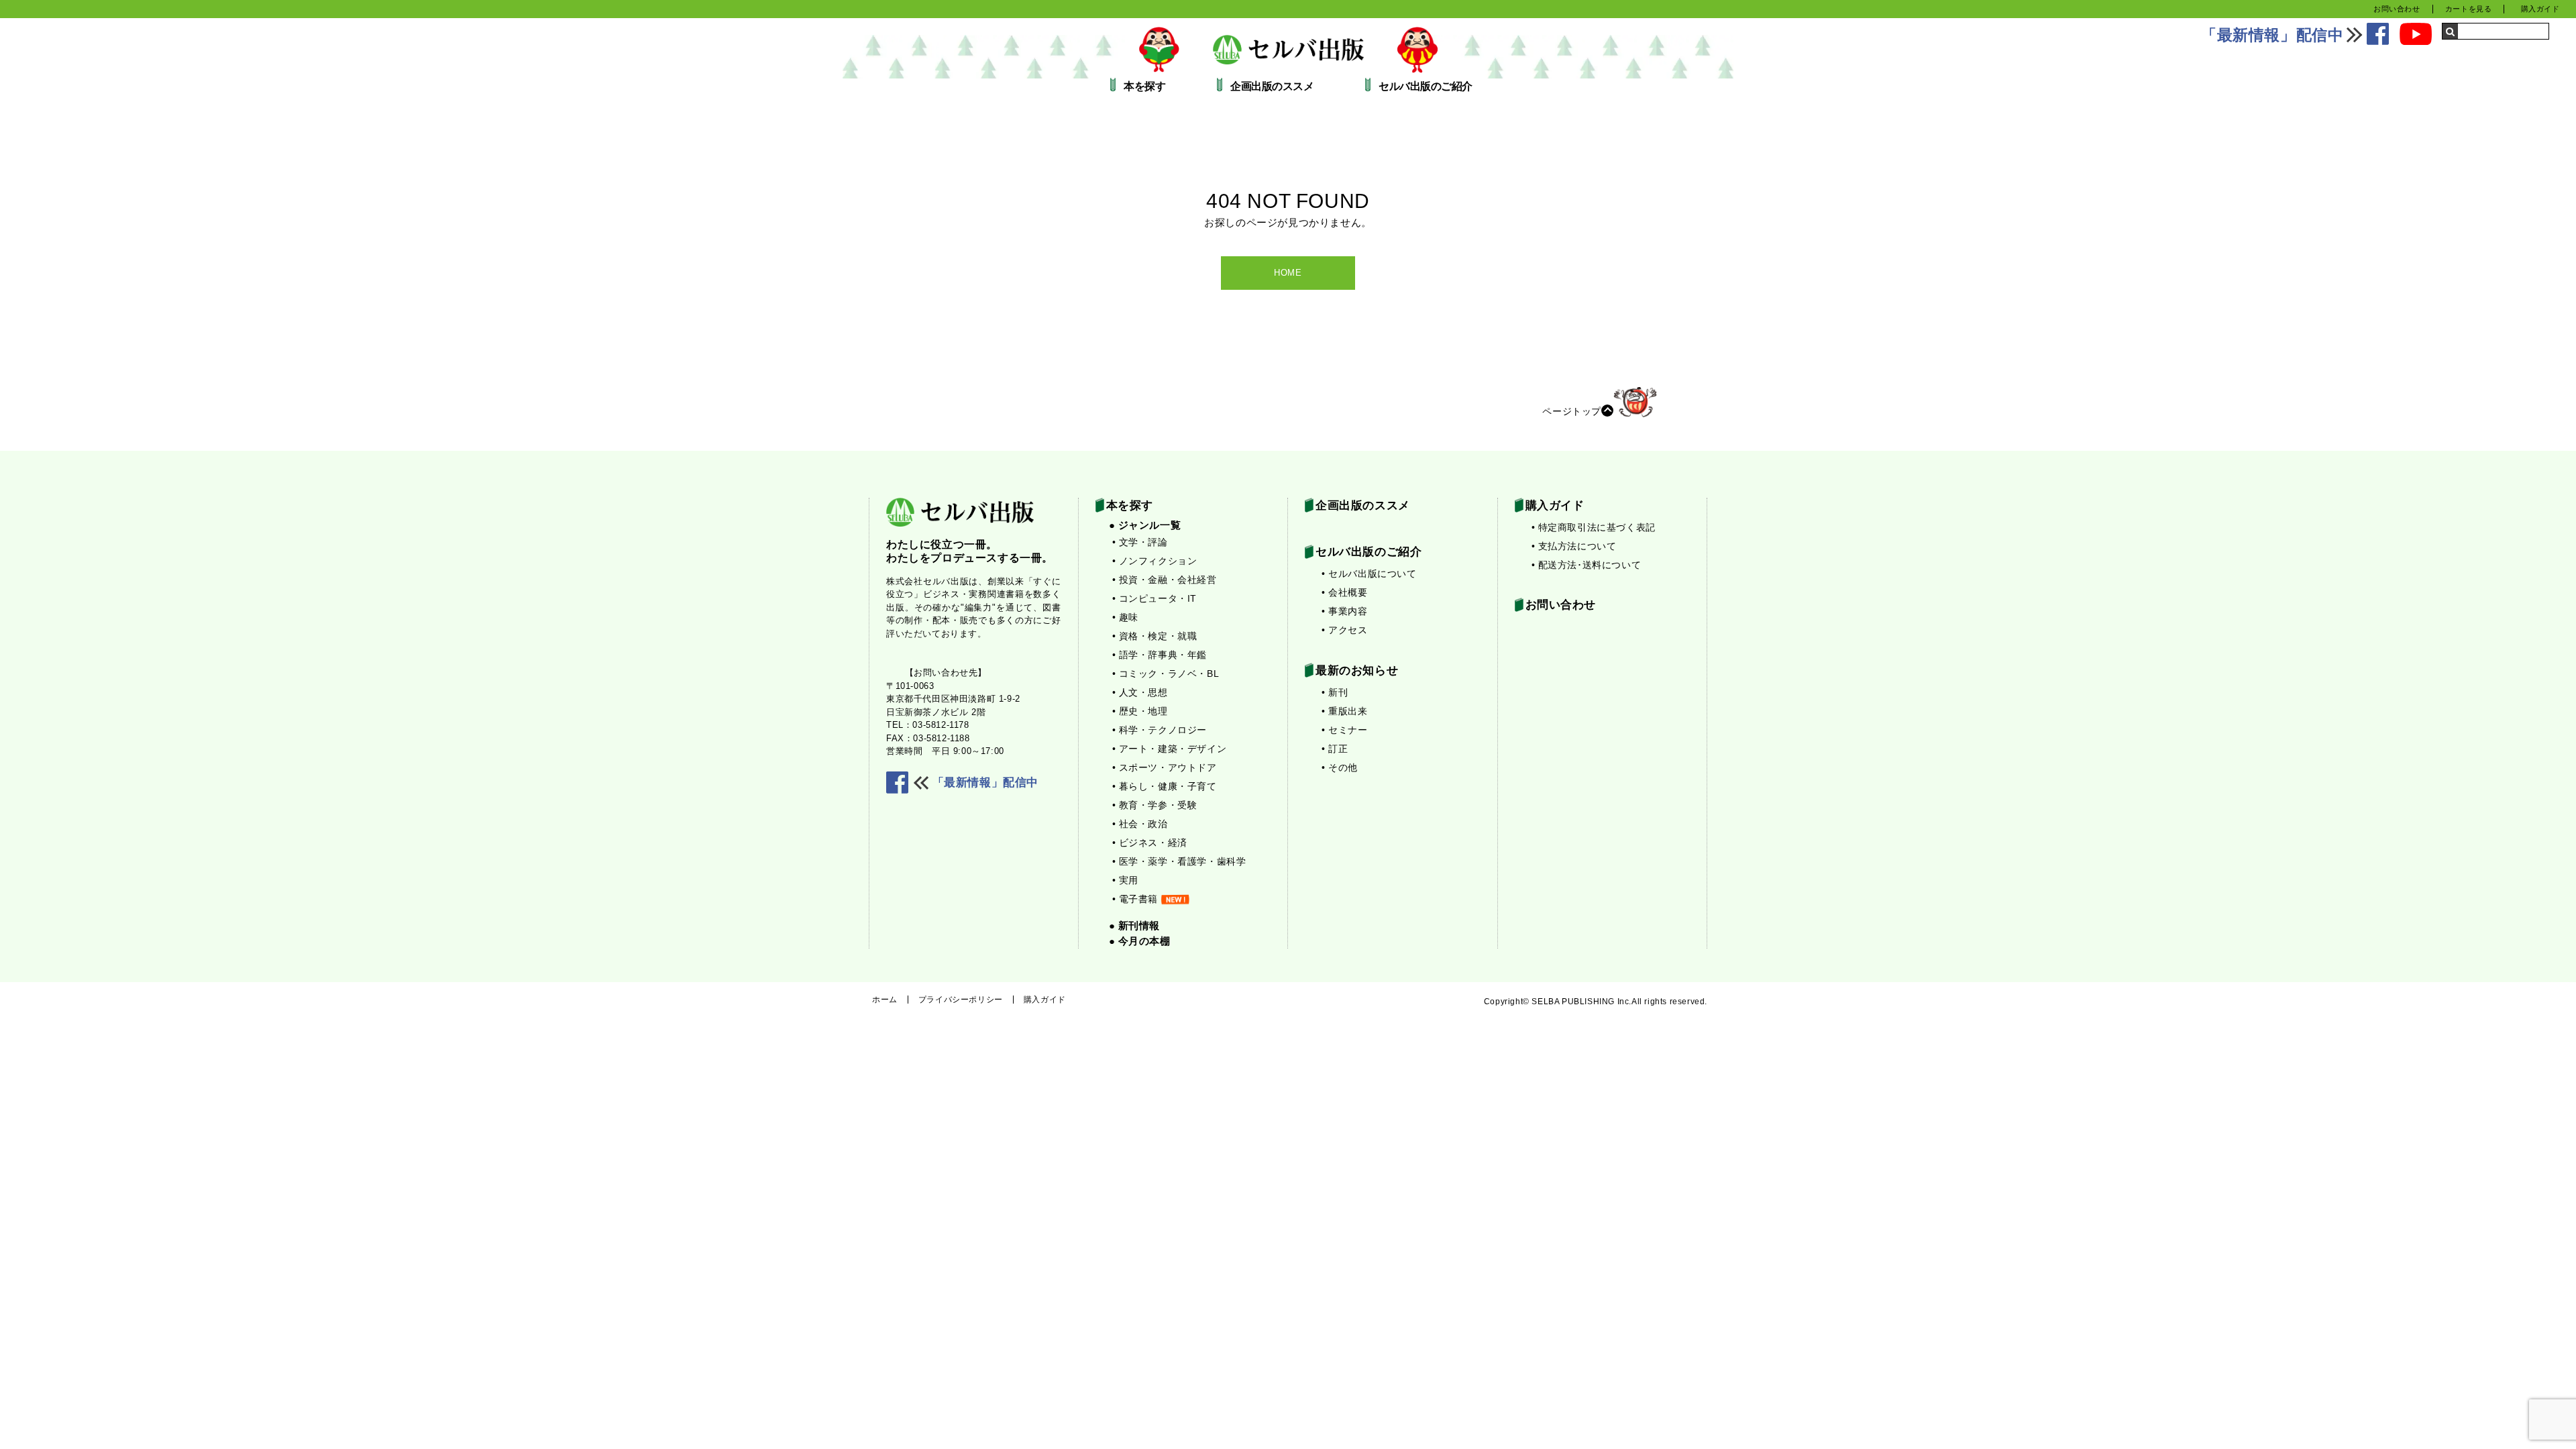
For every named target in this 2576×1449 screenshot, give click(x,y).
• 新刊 (1335, 692)
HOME (1288, 273)
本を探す (1144, 87)
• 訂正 (1335, 749)
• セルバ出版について (1369, 574)
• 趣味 (1125, 617)
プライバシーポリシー (961, 1000)
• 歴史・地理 (1140, 711)
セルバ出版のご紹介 (1426, 87)
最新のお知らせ (1357, 670)
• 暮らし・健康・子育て (1165, 786)
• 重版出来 (1345, 711)
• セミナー (1345, 730)
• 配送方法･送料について (1587, 565)
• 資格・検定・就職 (1155, 636)
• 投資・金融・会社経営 (1165, 580)
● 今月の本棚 (1140, 941)
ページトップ (1572, 411)
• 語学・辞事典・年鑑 (1160, 655)
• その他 (1340, 767)
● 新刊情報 (1135, 925)
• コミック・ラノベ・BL (1166, 674)
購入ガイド (2540, 9)
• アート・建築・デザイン (1170, 749)
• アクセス (1345, 630)
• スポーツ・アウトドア (1165, 767)
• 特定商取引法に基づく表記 (1594, 527)
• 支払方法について (1574, 546)
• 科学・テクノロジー (1160, 730)
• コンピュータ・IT (1155, 598)
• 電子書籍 (1135, 899)
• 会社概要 (1345, 592)
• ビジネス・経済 (1150, 843)
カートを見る (2469, 9)
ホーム (885, 1000)
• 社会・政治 (1140, 824)
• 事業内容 (1345, 611)
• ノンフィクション (1155, 561)
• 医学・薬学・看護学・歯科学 (1179, 861)
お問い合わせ (2397, 9)
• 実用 (1125, 880)
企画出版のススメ (1272, 87)
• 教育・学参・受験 (1155, 805)
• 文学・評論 (1140, 542)
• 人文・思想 (1140, 692)
